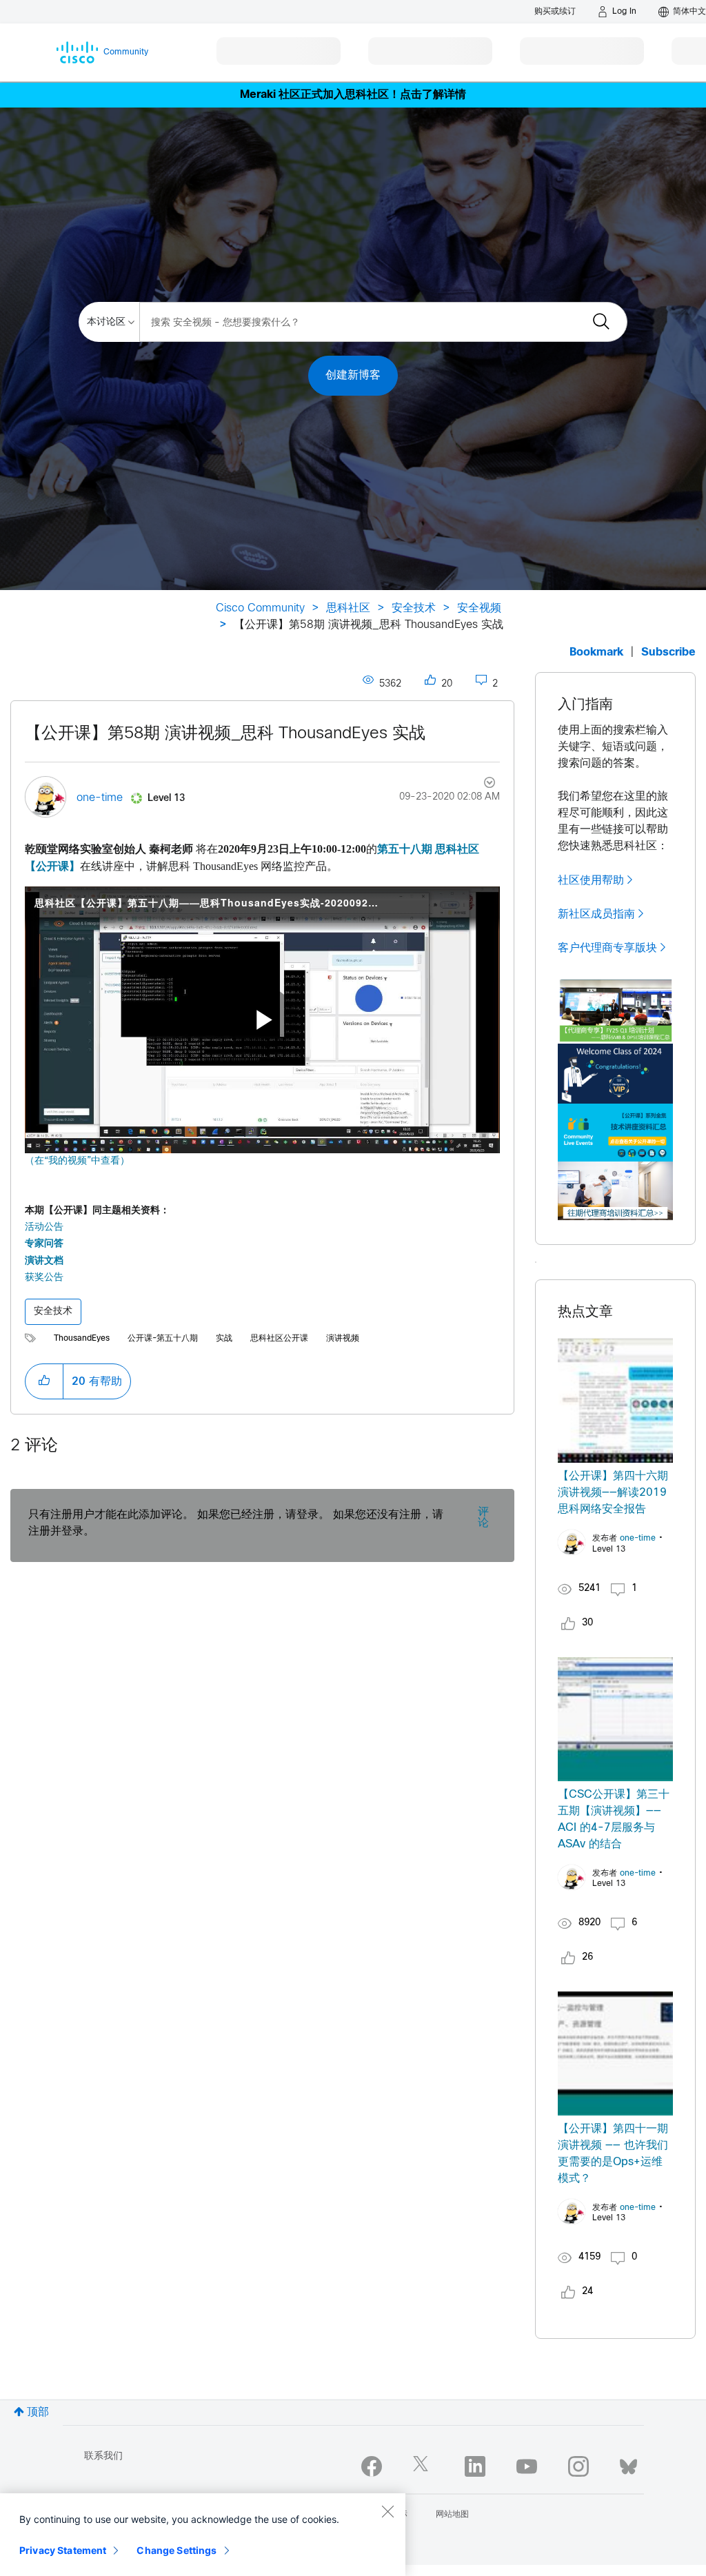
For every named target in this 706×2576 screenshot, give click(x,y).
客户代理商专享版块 (607, 948)
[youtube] (527, 2466)
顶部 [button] (38, 2412)
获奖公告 (44, 1278)
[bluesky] (628, 2464)
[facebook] (372, 2466)
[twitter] (423, 2466)
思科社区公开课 (279, 1339)
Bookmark (596, 652)
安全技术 (414, 608)
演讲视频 (343, 1339)
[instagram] (578, 2466)
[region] (203, 2535)
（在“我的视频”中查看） (77, 1161)
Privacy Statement (63, 2550)
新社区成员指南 (596, 914)
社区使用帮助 (591, 880)
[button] (44, 1381)
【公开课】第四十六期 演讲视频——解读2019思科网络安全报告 (613, 1493)
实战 (224, 1339)
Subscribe (668, 652)
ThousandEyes (82, 1339)
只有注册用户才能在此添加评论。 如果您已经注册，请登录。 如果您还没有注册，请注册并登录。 (236, 1523)
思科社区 (348, 608)
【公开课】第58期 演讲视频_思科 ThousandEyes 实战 (225, 734)
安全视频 (479, 608)
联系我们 (103, 2456)
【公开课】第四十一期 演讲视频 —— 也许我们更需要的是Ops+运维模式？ (613, 2154)
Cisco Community (260, 608)
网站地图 (452, 2515)
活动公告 (44, 1227)
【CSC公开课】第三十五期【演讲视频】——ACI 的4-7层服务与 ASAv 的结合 (614, 1819)
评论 (483, 1518)
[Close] (387, 2511)
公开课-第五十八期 (163, 1339)
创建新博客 (353, 375)
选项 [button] (482, 784)
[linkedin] (475, 2466)
